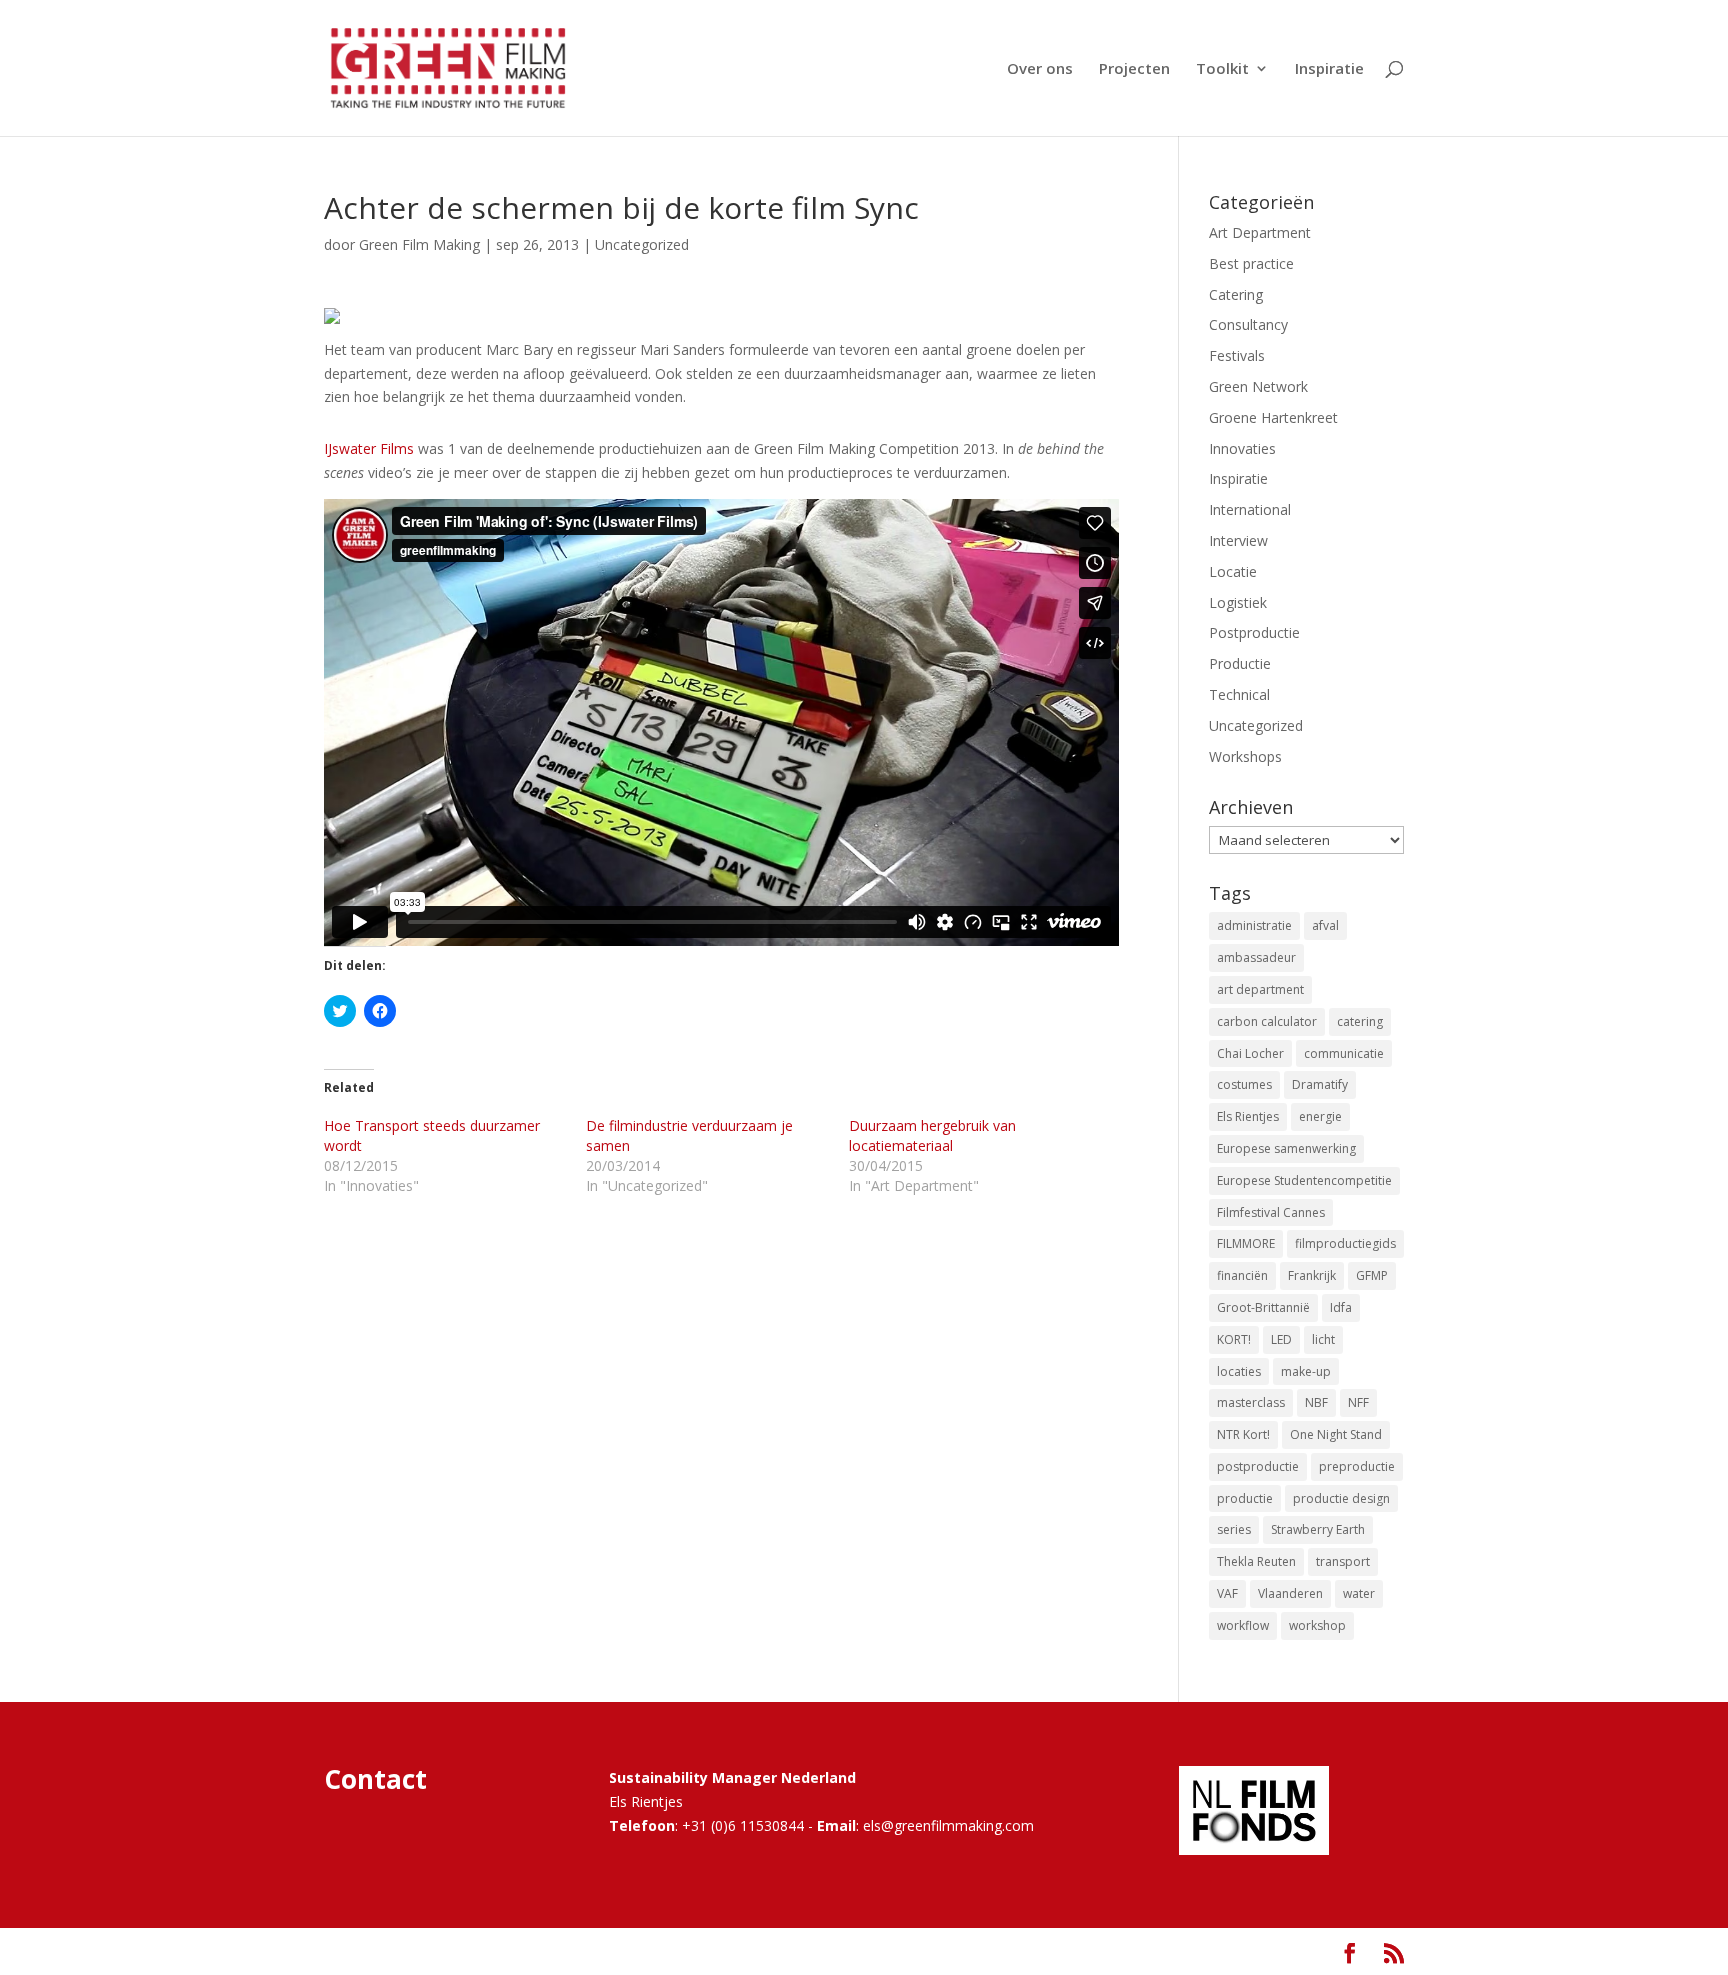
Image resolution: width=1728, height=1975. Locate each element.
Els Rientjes (1248, 1116)
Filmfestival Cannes (1271, 1212)
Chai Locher (1250, 1053)
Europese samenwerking (1286, 1148)
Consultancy (1248, 324)
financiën (1242, 1275)
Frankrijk (1312, 1275)
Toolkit (1222, 69)
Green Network (1258, 386)
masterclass (1251, 1402)
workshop (1317, 1625)
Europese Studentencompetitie (1304, 1180)
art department (1260, 989)
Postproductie (1254, 632)
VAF (1227, 1593)
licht (1323, 1339)
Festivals (1237, 355)
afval (1325, 925)
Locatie (1233, 571)
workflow (1243, 1625)
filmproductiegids (1345, 1243)
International (1250, 509)
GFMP (1372, 1275)
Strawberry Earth (1318, 1529)
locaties (1239, 1371)
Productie (1240, 663)
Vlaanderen (1290, 1593)
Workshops (1245, 756)
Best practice (1251, 263)
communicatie (1344, 1053)
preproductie (1357, 1466)
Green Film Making (419, 244)
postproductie (1258, 1466)
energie (1320, 1116)
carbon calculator (1267, 1021)
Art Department (1260, 232)
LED (1281, 1339)
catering (1360, 1021)
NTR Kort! (1243, 1434)
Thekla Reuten (1256, 1561)
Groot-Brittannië (1263, 1307)
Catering (1236, 294)
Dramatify (1320, 1084)
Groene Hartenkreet (1273, 417)
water (1359, 1593)
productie (1245, 1498)
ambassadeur (1256, 957)
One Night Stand (1336, 1434)
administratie (1254, 925)
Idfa (1341, 1307)
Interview (1238, 540)
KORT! (1234, 1339)
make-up (1306, 1371)
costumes (1244, 1084)
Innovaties (1242, 448)
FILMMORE (1246, 1243)
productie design (1341, 1498)
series (1234, 1529)
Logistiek (1238, 602)
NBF (1316, 1402)
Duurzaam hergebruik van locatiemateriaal (932, 1135)
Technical (1239, 694)
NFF (1358, 1402)
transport (1343, 1561)
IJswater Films (369, 448)
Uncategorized (642, 244)
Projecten (1134, 69)
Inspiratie (1329, 69)
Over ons (1040, 69)
